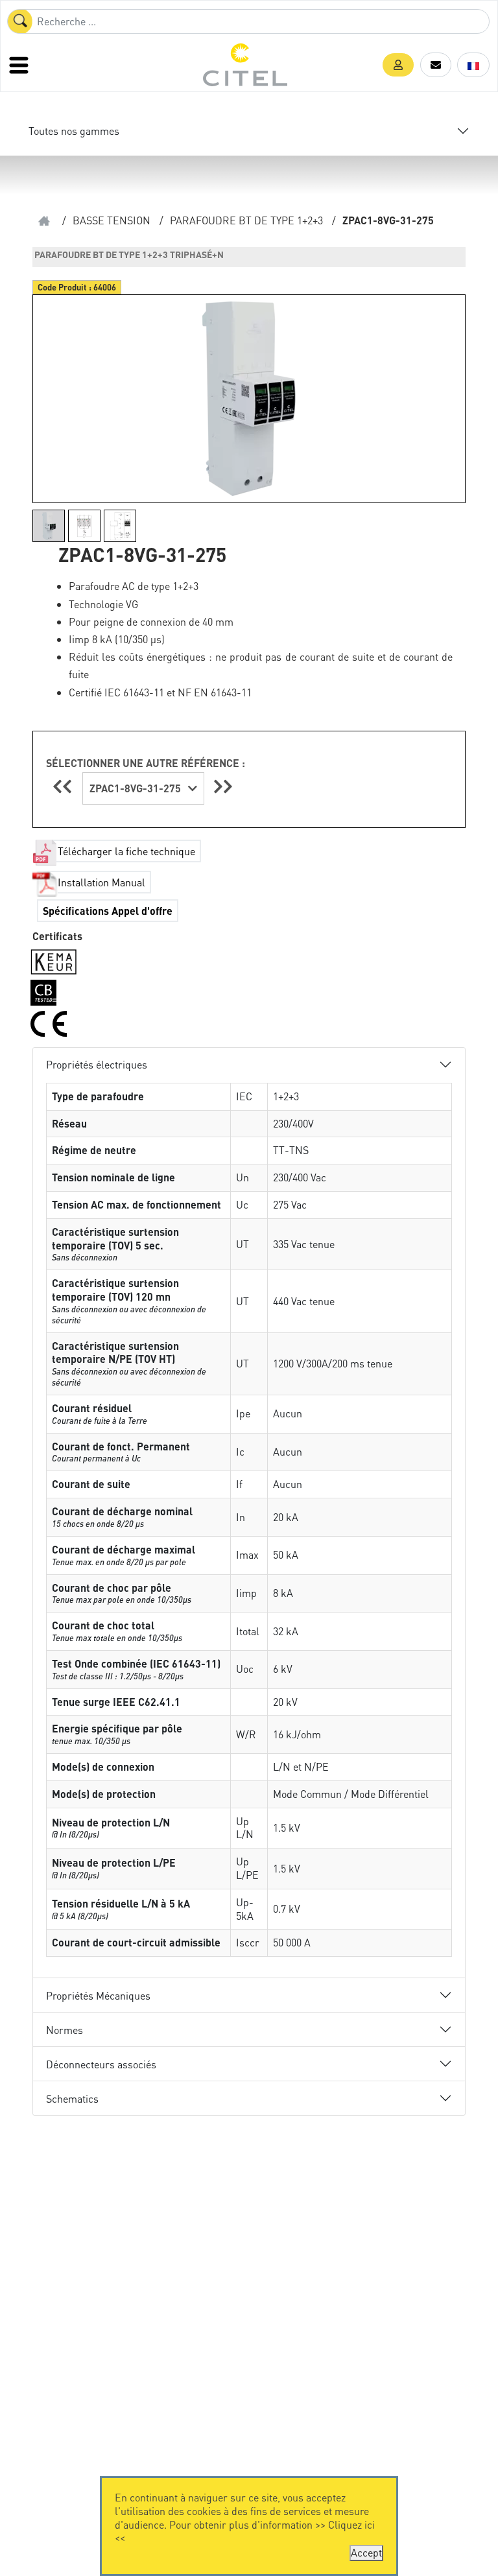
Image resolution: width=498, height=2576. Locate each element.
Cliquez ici (351, 2524)
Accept (366, 2552)
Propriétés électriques (97, 1064)
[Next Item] (223, 786)
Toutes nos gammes (74, 131)
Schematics (72, 2098)
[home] (44, 221)
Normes (65, 2030)
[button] (398, 65)
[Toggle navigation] (20, 65)
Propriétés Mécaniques (98, 1995)
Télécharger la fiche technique (126, 851)
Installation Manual (101, 882)
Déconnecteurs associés (101, 2064)
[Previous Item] (64, 786)
